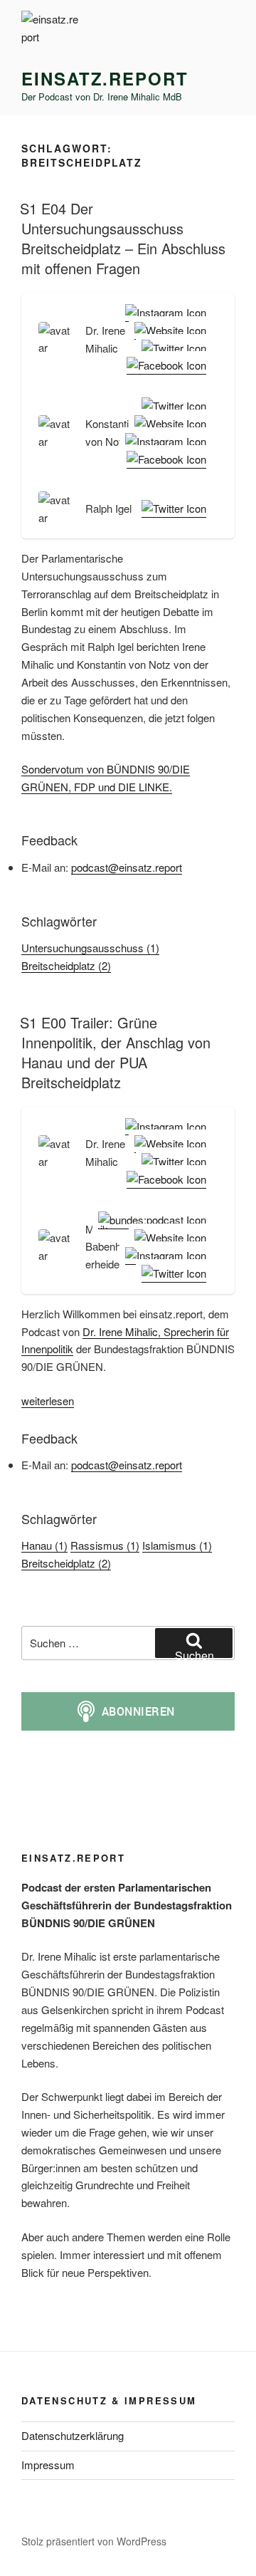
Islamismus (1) (177, 1545)
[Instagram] (163, 313)
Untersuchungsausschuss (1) (90, 948)
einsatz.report (105, 78)
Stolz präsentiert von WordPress (94, 2541)
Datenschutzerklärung (73, 2435)
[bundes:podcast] (149, 1220)
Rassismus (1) (105, 1545)
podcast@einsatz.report (127, 867)
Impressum (48, 2465)
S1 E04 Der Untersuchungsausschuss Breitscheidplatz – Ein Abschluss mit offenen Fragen (123, 238)
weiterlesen (48, 1401)
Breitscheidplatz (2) (66, 965)
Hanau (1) (44, 1545)
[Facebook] (164, 366)
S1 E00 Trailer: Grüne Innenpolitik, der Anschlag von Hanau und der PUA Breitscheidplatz (115, 1052)
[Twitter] (171, 349)
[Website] (167, 331)
